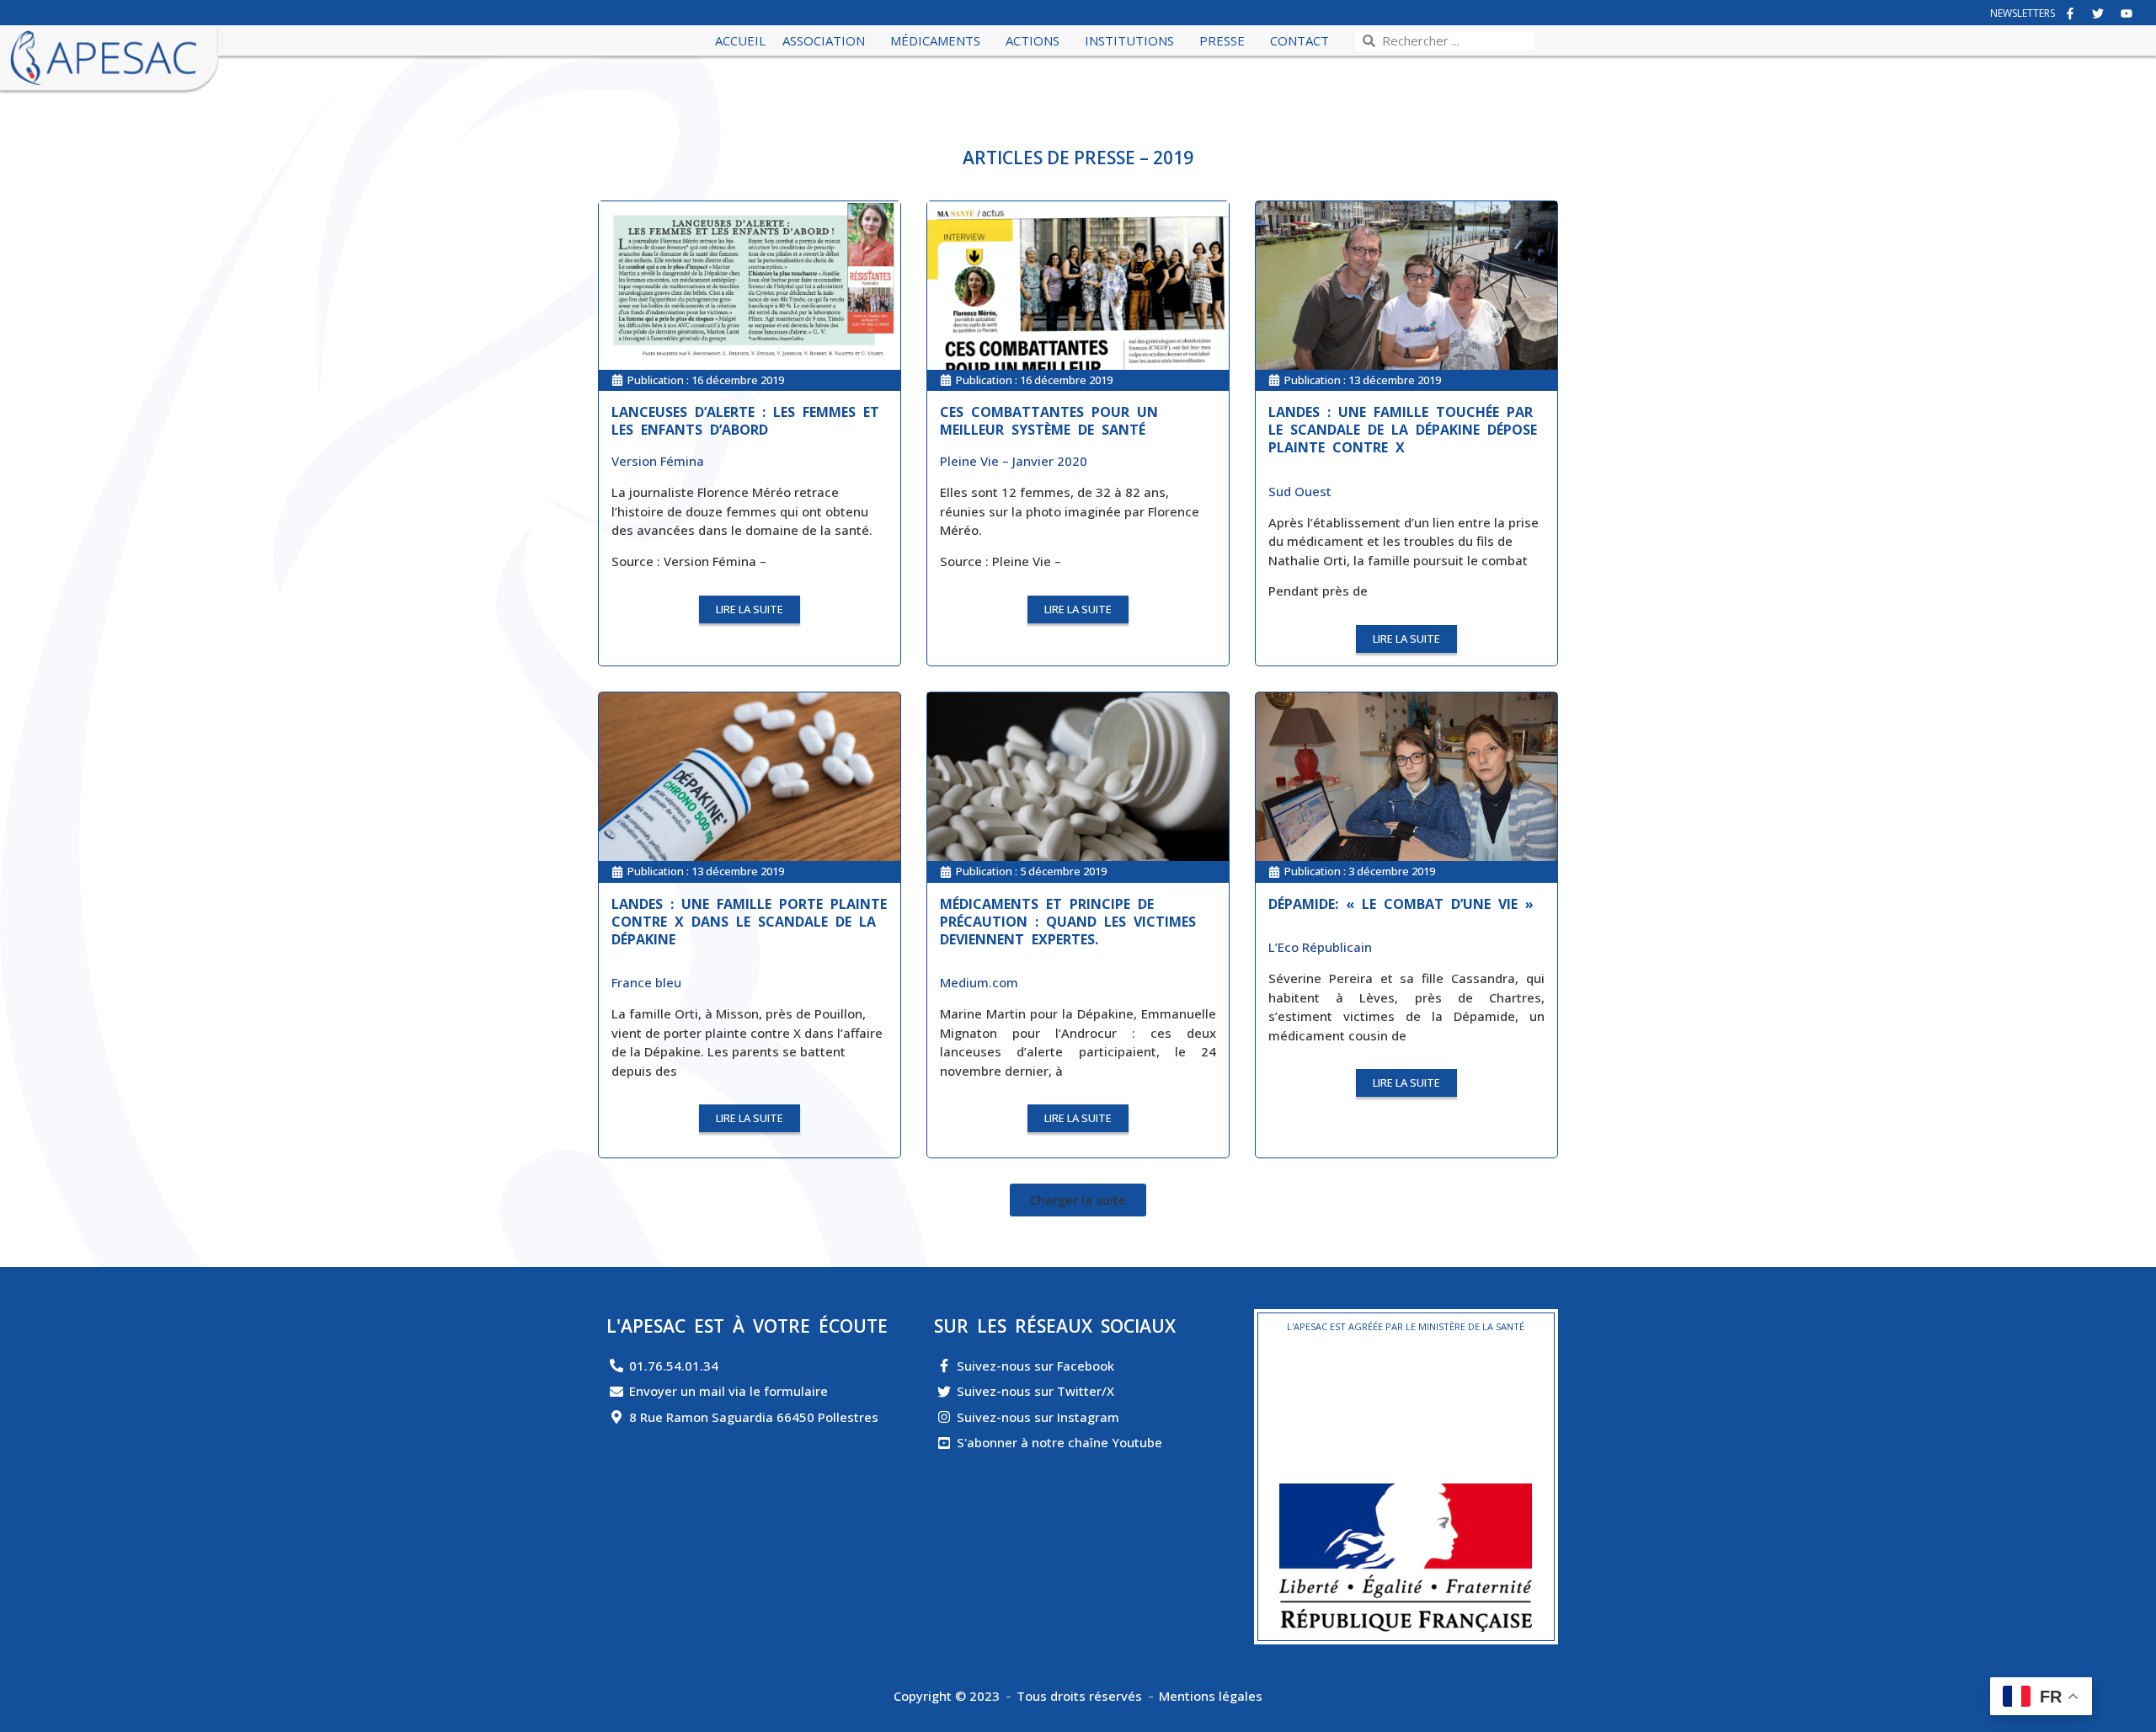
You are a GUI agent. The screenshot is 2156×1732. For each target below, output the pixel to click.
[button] (1078, 1200)
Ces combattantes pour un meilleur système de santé (1049, 421)
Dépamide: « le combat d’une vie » (1401, 904)
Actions (1033, 40)
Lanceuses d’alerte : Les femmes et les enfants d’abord (745, 421)
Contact (1299, 40)
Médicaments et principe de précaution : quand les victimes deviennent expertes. (1068, 922)
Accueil (740, 40)
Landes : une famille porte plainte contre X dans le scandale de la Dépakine (749, 922)
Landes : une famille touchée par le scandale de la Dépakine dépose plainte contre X (1403, 430)
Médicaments (935, 40)
